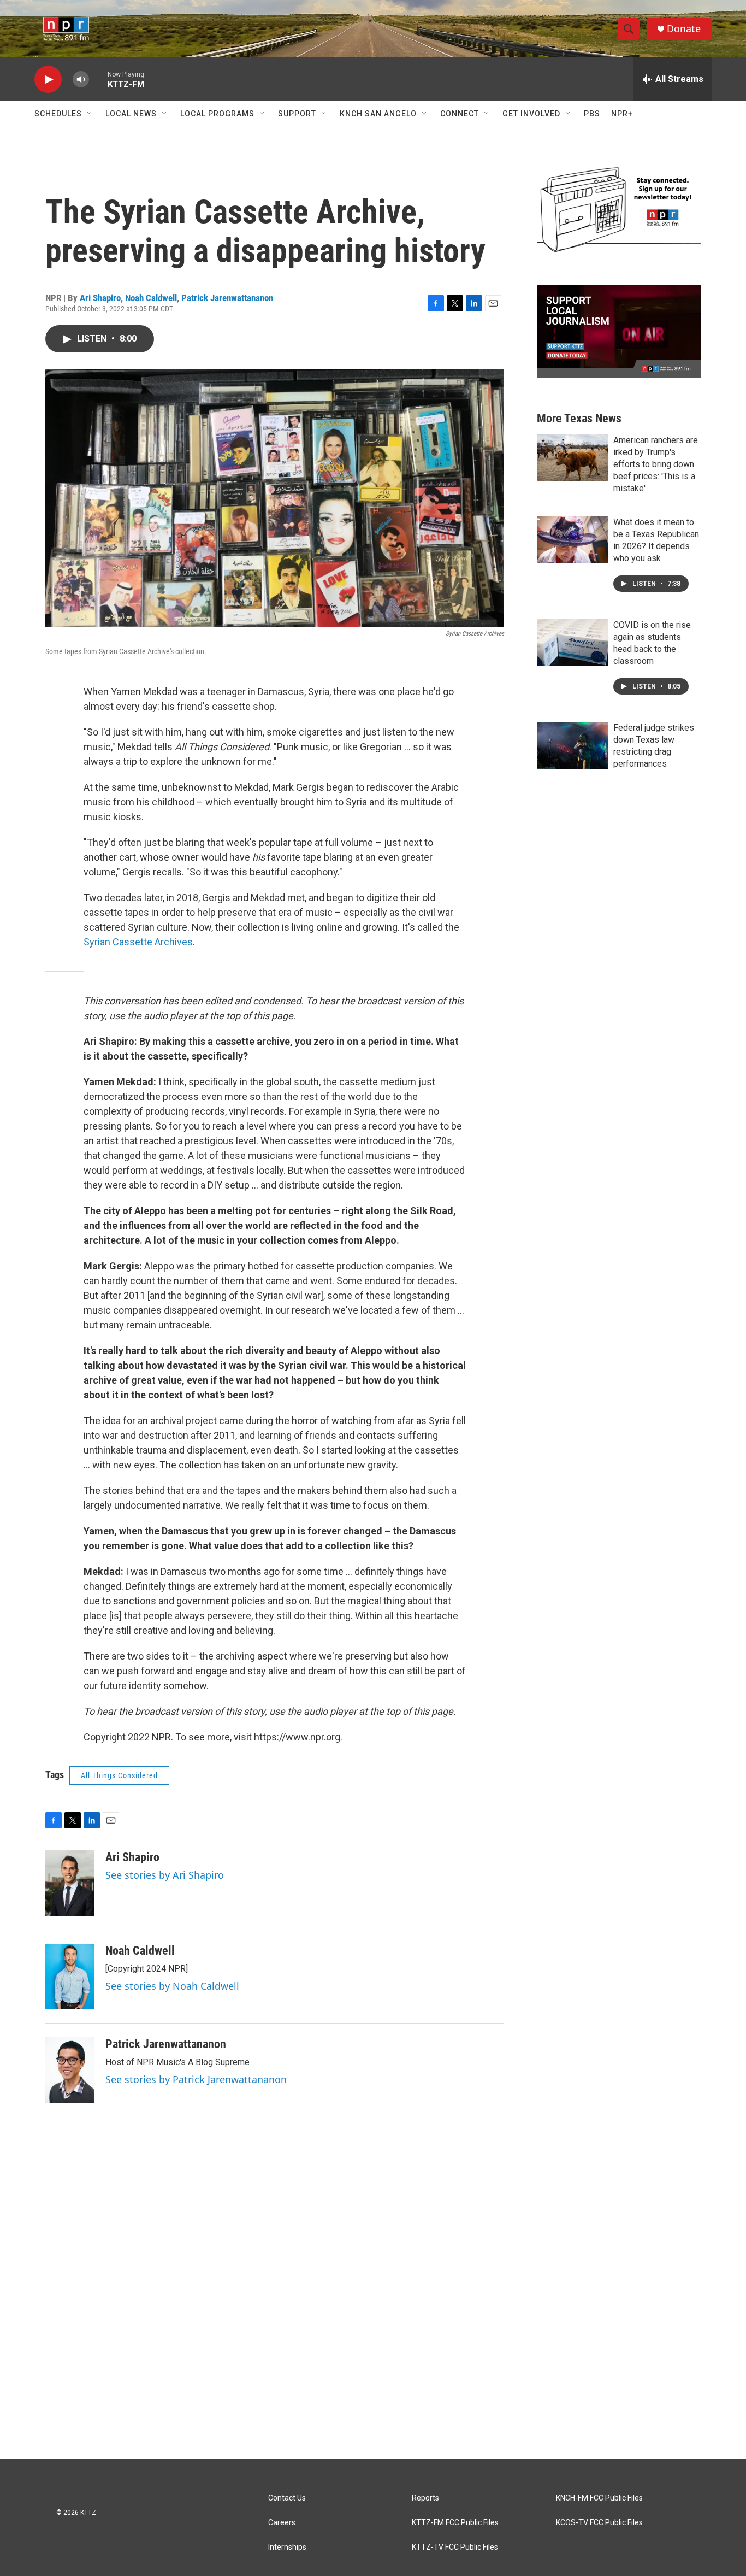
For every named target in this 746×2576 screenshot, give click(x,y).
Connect (460, 114)
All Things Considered (119, 1775)
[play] (48, 80)
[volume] (81, 80)
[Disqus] (373, 2311)
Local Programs (217, 114)
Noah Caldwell (151, 298)
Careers (282, 2523)
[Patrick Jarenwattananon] (70, 2070)
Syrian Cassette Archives (138, 942)
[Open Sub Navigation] (90, 114)
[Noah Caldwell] (70, 1977)
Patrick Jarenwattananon (227, 298)
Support (297, 114)
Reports (425, 2498)
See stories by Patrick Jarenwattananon (196, 2079)
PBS (592, 114)
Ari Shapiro (100, 298)
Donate (684, 29)
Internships (287, 2547)
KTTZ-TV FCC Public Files (455, 2547)
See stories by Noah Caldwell (172, 1986)
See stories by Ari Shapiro (165, 1875)
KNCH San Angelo (378, 114)
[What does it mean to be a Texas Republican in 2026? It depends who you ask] (572, 540)
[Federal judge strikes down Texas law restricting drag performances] (572, 745)
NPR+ (622, 114)
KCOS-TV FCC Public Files (599, 2523)
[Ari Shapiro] (70, 1883)
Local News (131, 114)
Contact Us (287, 2498)
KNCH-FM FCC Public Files (599, 2498)
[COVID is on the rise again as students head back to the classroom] (572, 643)
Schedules (58, 114)
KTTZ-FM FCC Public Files (455, 2523)
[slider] (98, 79)
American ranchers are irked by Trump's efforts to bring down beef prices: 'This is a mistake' (656, 464)
